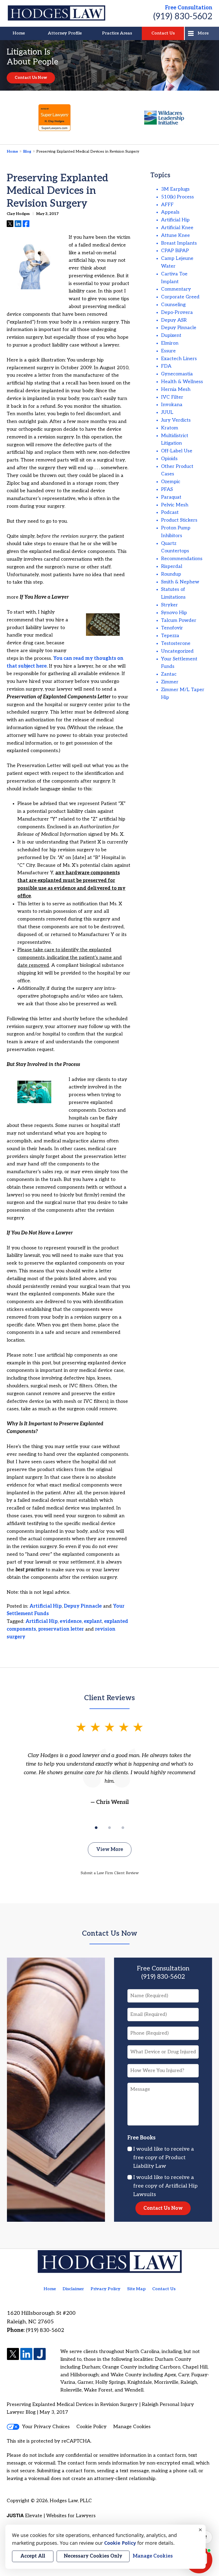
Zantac (169, 674)
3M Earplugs (175, 189)
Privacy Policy (105, 2289)
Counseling (173, 305)
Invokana (172, 405)
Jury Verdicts (176, 420)
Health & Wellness (182, 382)
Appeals (170, 212)
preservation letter (61, 1629)
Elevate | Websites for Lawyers (51, 2516)
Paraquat (171, 497)
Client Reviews (109, 1698)
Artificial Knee (177, 228)
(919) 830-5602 (183, 17)
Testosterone (176, 643)
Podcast (170, 512)
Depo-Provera (177, 312)
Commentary (176, 289)
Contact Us (163, 33)
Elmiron (170, 343)
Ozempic (171, 482)
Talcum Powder (179, 620)
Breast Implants (179, 243)
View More (110, 1849)
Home (19, 33)
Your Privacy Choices (46, 2427)
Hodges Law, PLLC (71, 2501)
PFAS (167, 489)
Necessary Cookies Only (93, 2556)
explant (93, 1621)
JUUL (167, 412)
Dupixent (171, 335)
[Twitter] (13, 2354)
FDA (166, 366)
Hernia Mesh (176, 389)
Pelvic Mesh (175, 505)
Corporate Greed (180, 297)
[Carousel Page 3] (123, 1828)
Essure (168, 351)
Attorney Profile (65, 33)
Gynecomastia (177, 374)
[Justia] (40, 2354)
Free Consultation (189, 8)
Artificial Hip (46, 1606)
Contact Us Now (31, 78)
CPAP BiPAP (175, 251)
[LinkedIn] (26, 2354)
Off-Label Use (177, 451)
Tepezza (170, 636)
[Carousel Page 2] (109, 1828)
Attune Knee (175, 235)
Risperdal (172, 566)
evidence (71, 1621)
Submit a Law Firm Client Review (110, 1873)
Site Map (136, 2289)
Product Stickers (179, 520)
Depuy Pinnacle (83, 1606)
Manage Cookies (132, 2427)
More (203, 33)
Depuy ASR (174, 320)
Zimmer (170, 682)
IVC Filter (172, 397)
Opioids (169, 459)
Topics (160, 175)
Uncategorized (177, 651)
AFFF (167, 205)
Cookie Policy (91, 2427)
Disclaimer (73, 2289)
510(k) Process (177, 197)
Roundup (171, 574)
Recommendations (182, 559)
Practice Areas (117, 33)
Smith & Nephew (180, 582)
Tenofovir (172, 628)
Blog (27, 151)
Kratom (170, 428)
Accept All (33, 2556)
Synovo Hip (174, 613)
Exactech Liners (179, 359)
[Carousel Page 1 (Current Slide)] (96, 1828)
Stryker (169, 605)
